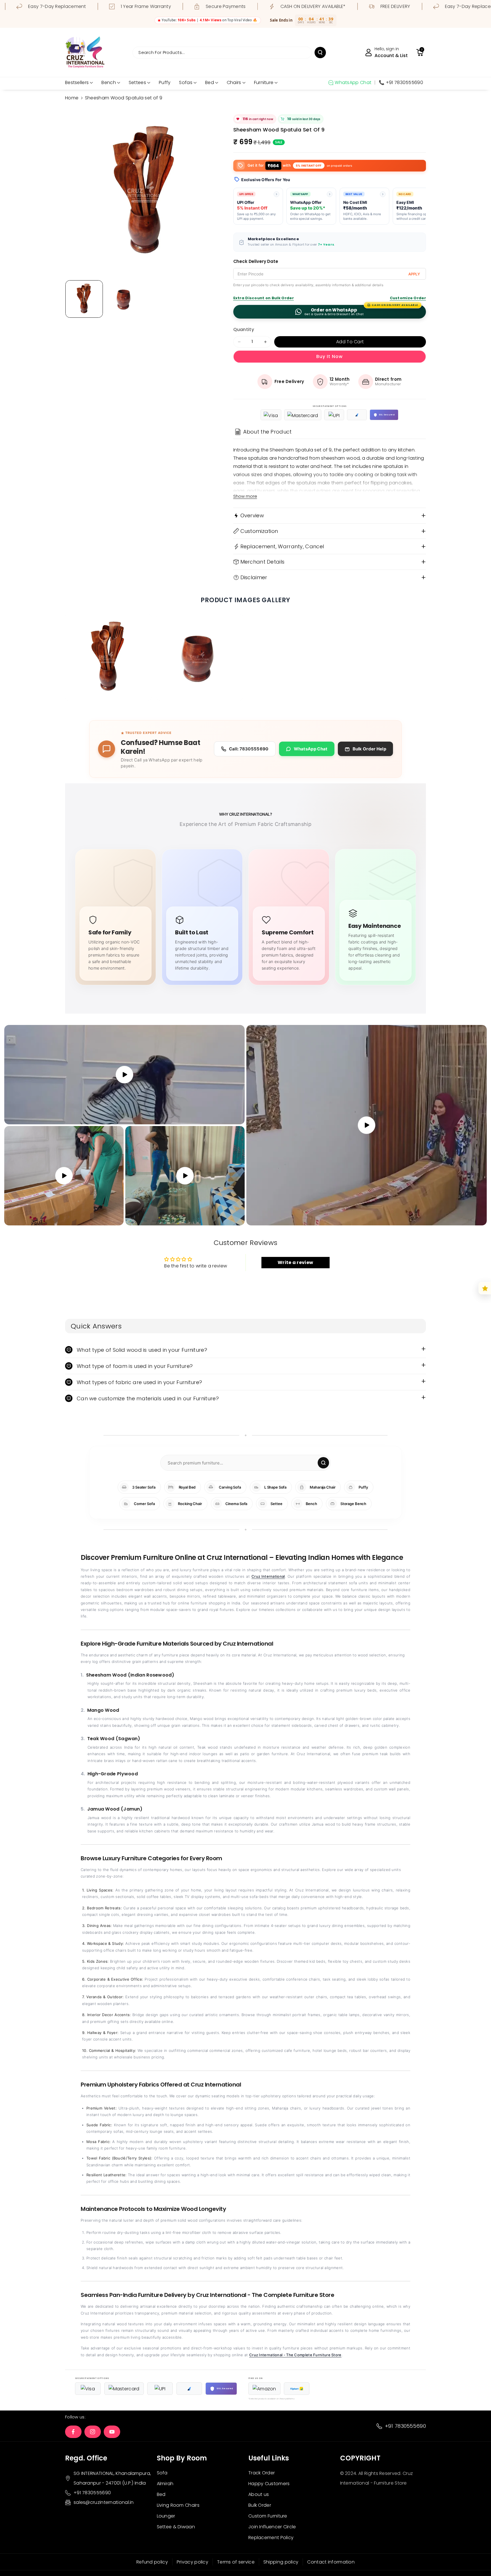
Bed (210, 82)
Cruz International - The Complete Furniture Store (295, 2355)
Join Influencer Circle (272, 2527)
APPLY (414, 274)
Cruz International (268, 1576)
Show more (245, 496)
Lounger (166, 2516)
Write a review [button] (295, 1262)
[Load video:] (367, 1125)
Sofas (186, 82)
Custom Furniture (268, 2516)
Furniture (264, 82)
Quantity (244, 329)
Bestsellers (77, 82)
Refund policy (152, 2562)
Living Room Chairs (178, 2505)
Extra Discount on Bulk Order (264, 298)
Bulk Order (260, 2505)
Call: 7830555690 (249, 749)
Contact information (331, 2562)
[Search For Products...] (320, 53)
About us (259, 2494)
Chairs (234, 82)
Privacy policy (193, 2562)
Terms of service (236, 2562)
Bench (109, 82)
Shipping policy (281, 2562)
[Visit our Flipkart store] (297, 2389)
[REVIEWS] (485, 1288)
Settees (137, 82)
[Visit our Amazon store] (264, 2389)
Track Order (262, 2473)
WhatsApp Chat (311, 749)
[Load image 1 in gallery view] (84, 299)
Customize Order (408, 298)
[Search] (323, 1463)
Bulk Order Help (370, 749)
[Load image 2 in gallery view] (124, 299)
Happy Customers (269, 2484)
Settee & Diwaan (176, 2527)
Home (72, 98)
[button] (420, 53)
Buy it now (329, 356)
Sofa (162, 2473)
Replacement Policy (271, 2538)
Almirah (165, 2484)
